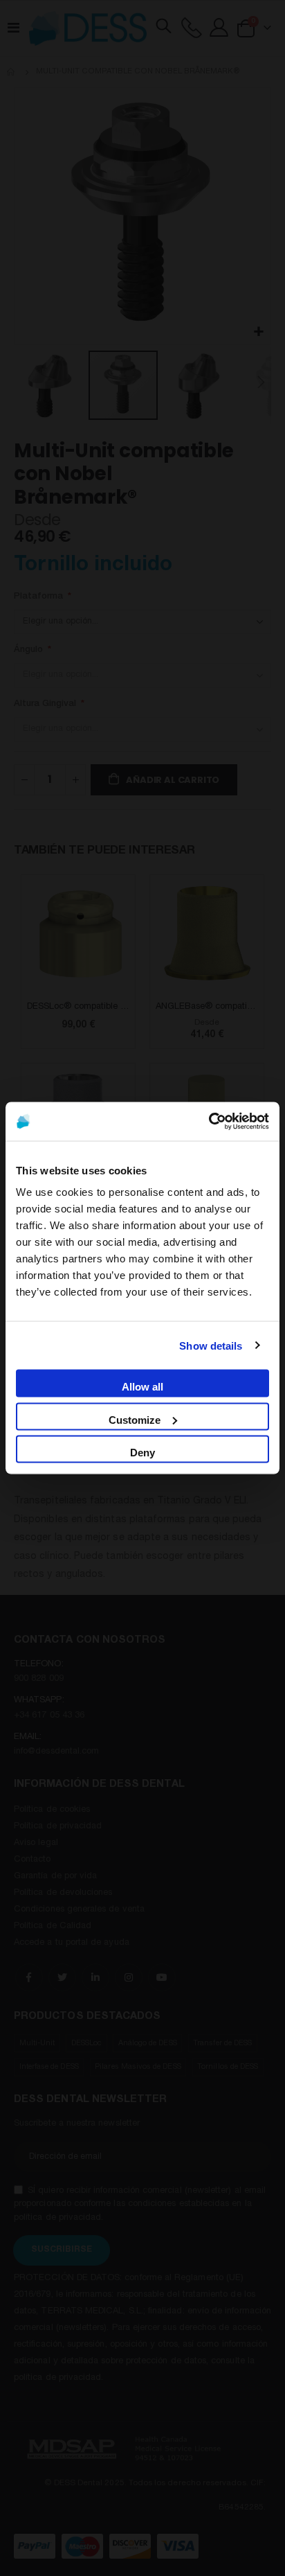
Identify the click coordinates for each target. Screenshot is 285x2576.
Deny (142, 1453)
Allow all (142, 1387)
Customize (135, 1419)
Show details (211, 1345)
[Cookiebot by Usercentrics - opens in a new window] (209, 1122)
